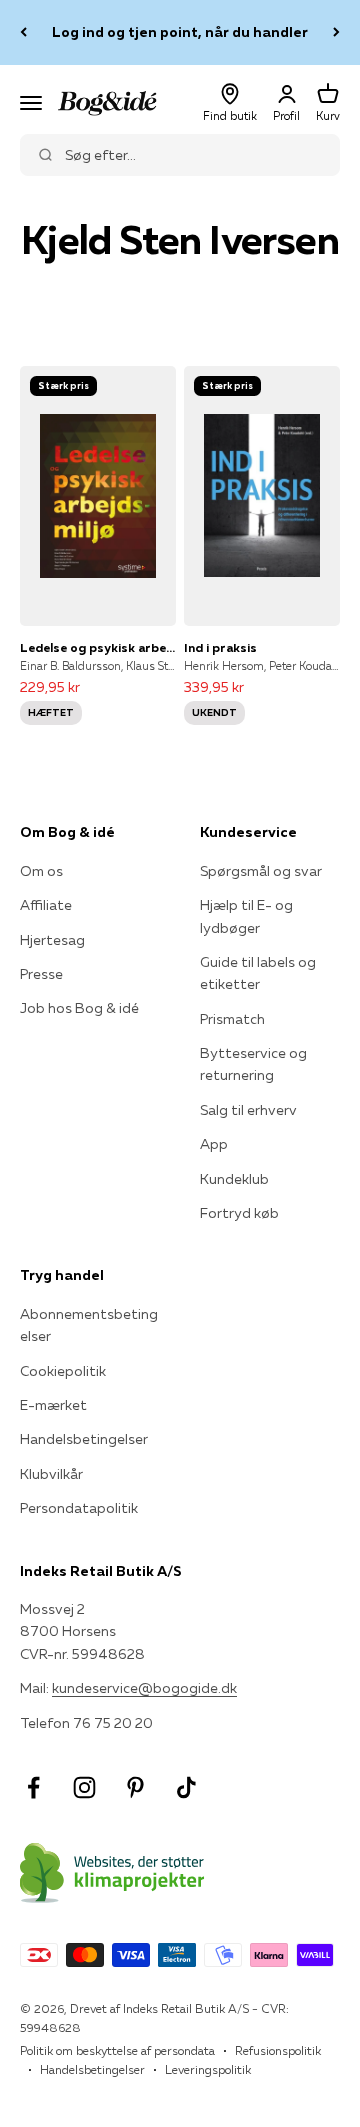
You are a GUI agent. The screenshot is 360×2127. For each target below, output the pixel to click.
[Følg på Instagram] (84, 1787)
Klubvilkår (51, 1474)
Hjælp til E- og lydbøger (246, 916)
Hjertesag (52, 940)
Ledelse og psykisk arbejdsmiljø (98, 647)
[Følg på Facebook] (33, 1787)
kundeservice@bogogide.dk (144, 1688)
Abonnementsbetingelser (89, 1325)
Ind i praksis (220, 647)
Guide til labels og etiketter (258, 973)
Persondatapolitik (79, 1508)
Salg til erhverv (248, 1110)
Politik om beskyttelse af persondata (117, 2050)
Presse (41, 974)
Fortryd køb (239, 1213)
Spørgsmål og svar (261, 871)
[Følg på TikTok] (186, 1787)
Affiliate (46, 905)
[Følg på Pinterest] (135, 1787)
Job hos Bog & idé (79, 1008)
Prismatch (232, 1019)
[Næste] (336, 32)
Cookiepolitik (63, 1371)
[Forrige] (23, 32)
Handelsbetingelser (84, 1439)
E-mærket (53, 1405)
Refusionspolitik (278, 2050)
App (214, 1144)
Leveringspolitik (208, 2069)
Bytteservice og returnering (253, 1064)
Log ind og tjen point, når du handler (180, 32)
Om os (41, 871)
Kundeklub (234, 1179)
